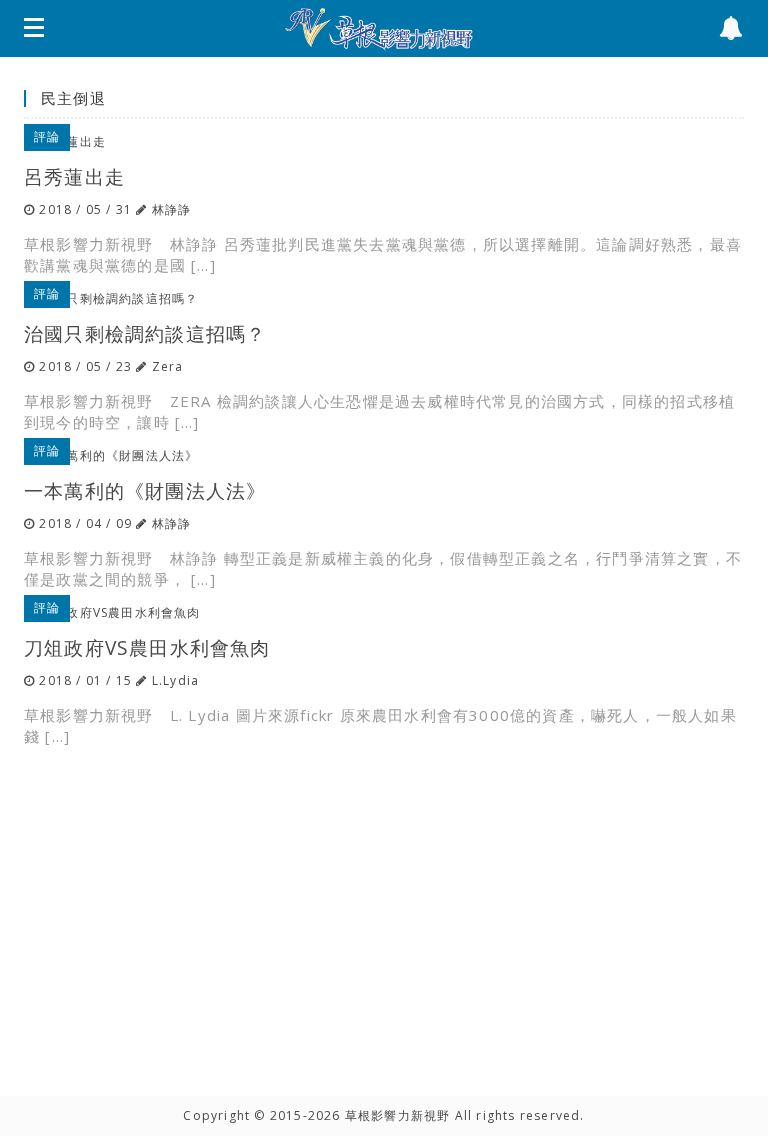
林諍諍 (172, 209)
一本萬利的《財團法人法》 (145, 490)
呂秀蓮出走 (74, 176)
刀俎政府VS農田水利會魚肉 (147, 647)
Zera (168, 366)
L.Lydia (175, 680)
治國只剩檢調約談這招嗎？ (145, 333)
